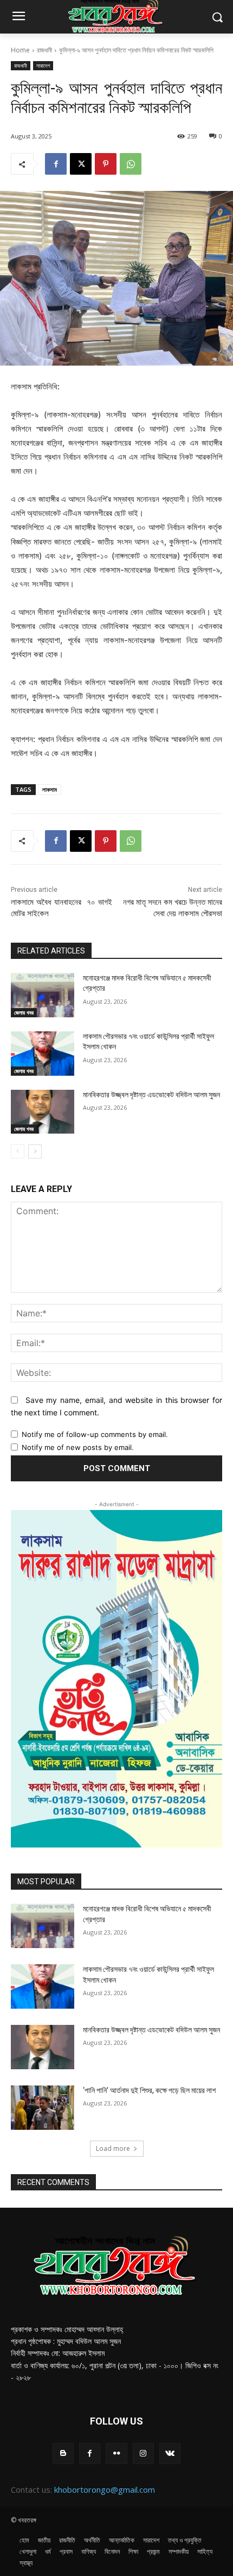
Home (20, 50)
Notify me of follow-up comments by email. (95, 1434)
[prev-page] (18, 1151)
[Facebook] (56, 164)
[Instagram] (143, 2454)
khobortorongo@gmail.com (105, 2489)
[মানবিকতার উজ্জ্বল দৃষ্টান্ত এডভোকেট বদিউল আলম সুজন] (43, 1112)
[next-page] (35, 1151)
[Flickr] (116, 2454)
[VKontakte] (170, 2454)
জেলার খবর (24, 1012)
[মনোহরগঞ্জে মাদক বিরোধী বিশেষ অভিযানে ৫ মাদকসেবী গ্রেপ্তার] (43, 995)
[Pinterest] (106, 164)
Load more (113, 2148)
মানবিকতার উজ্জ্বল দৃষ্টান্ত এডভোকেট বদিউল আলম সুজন (151, 1095)
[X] (81, 164)
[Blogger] (63, 2454)
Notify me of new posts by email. (78, 1447)
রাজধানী (44, 50)
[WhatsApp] (131, 164)
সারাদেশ (43, 65)
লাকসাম (50, 789)
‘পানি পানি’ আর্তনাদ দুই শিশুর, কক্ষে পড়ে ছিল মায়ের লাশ (149, 2090)
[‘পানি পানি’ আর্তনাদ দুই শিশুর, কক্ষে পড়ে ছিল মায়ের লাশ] (43, 2108)
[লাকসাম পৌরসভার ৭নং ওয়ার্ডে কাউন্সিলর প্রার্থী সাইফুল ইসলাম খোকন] (43, 1054)
